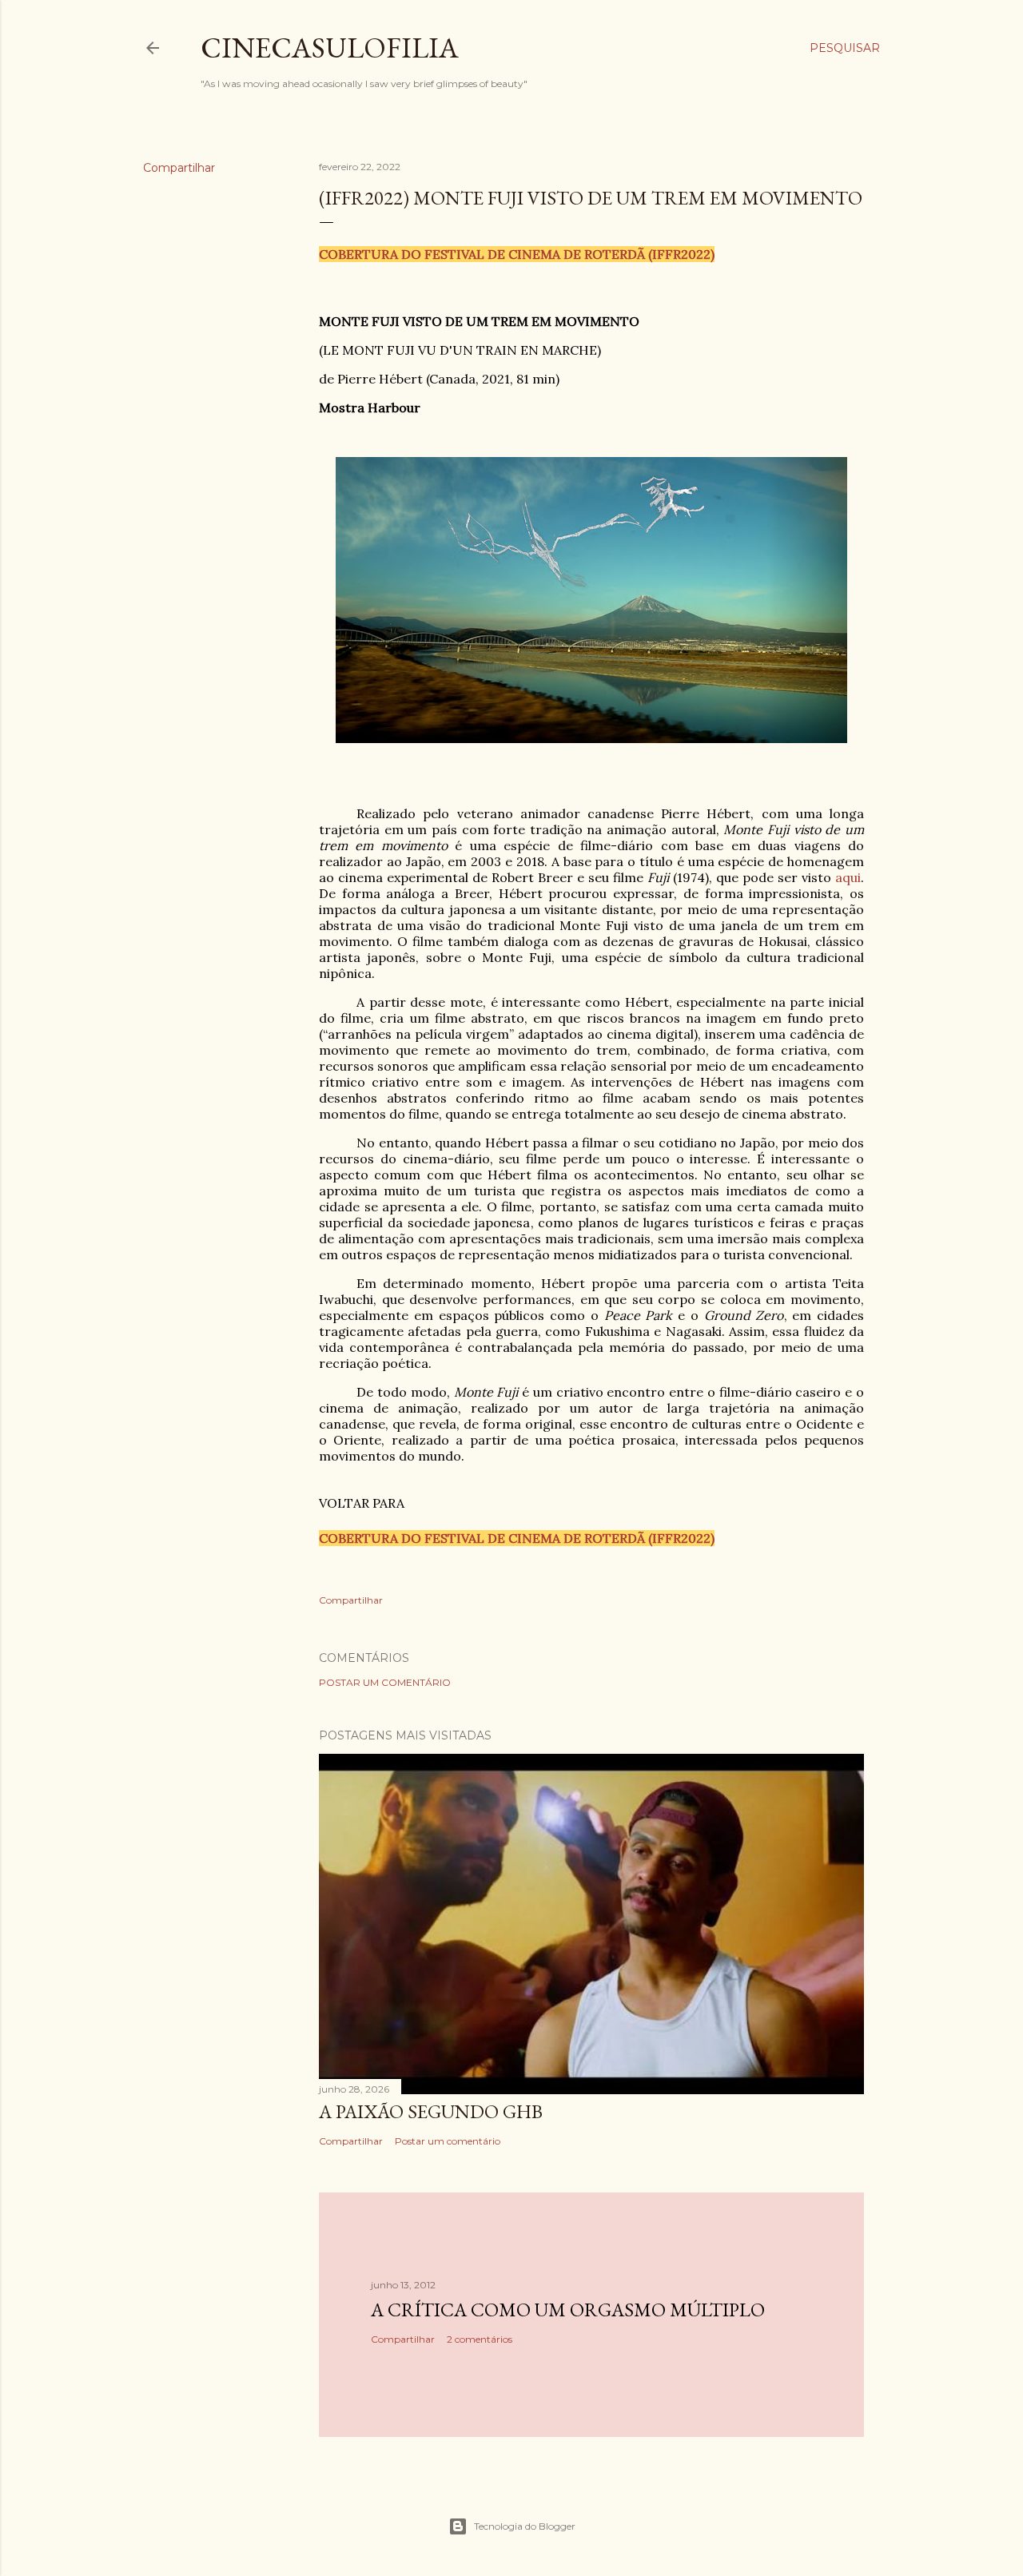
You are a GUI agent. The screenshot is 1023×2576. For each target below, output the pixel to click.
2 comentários (480, 2339)
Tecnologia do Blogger (525, 2526)
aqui (848, 877)
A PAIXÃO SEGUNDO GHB (431, 2111)
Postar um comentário (385, 1682)
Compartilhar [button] (179, 168)
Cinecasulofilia (330, 48)
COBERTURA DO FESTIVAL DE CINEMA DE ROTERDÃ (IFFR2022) (517, 254)
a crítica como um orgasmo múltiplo (568, 2310)
